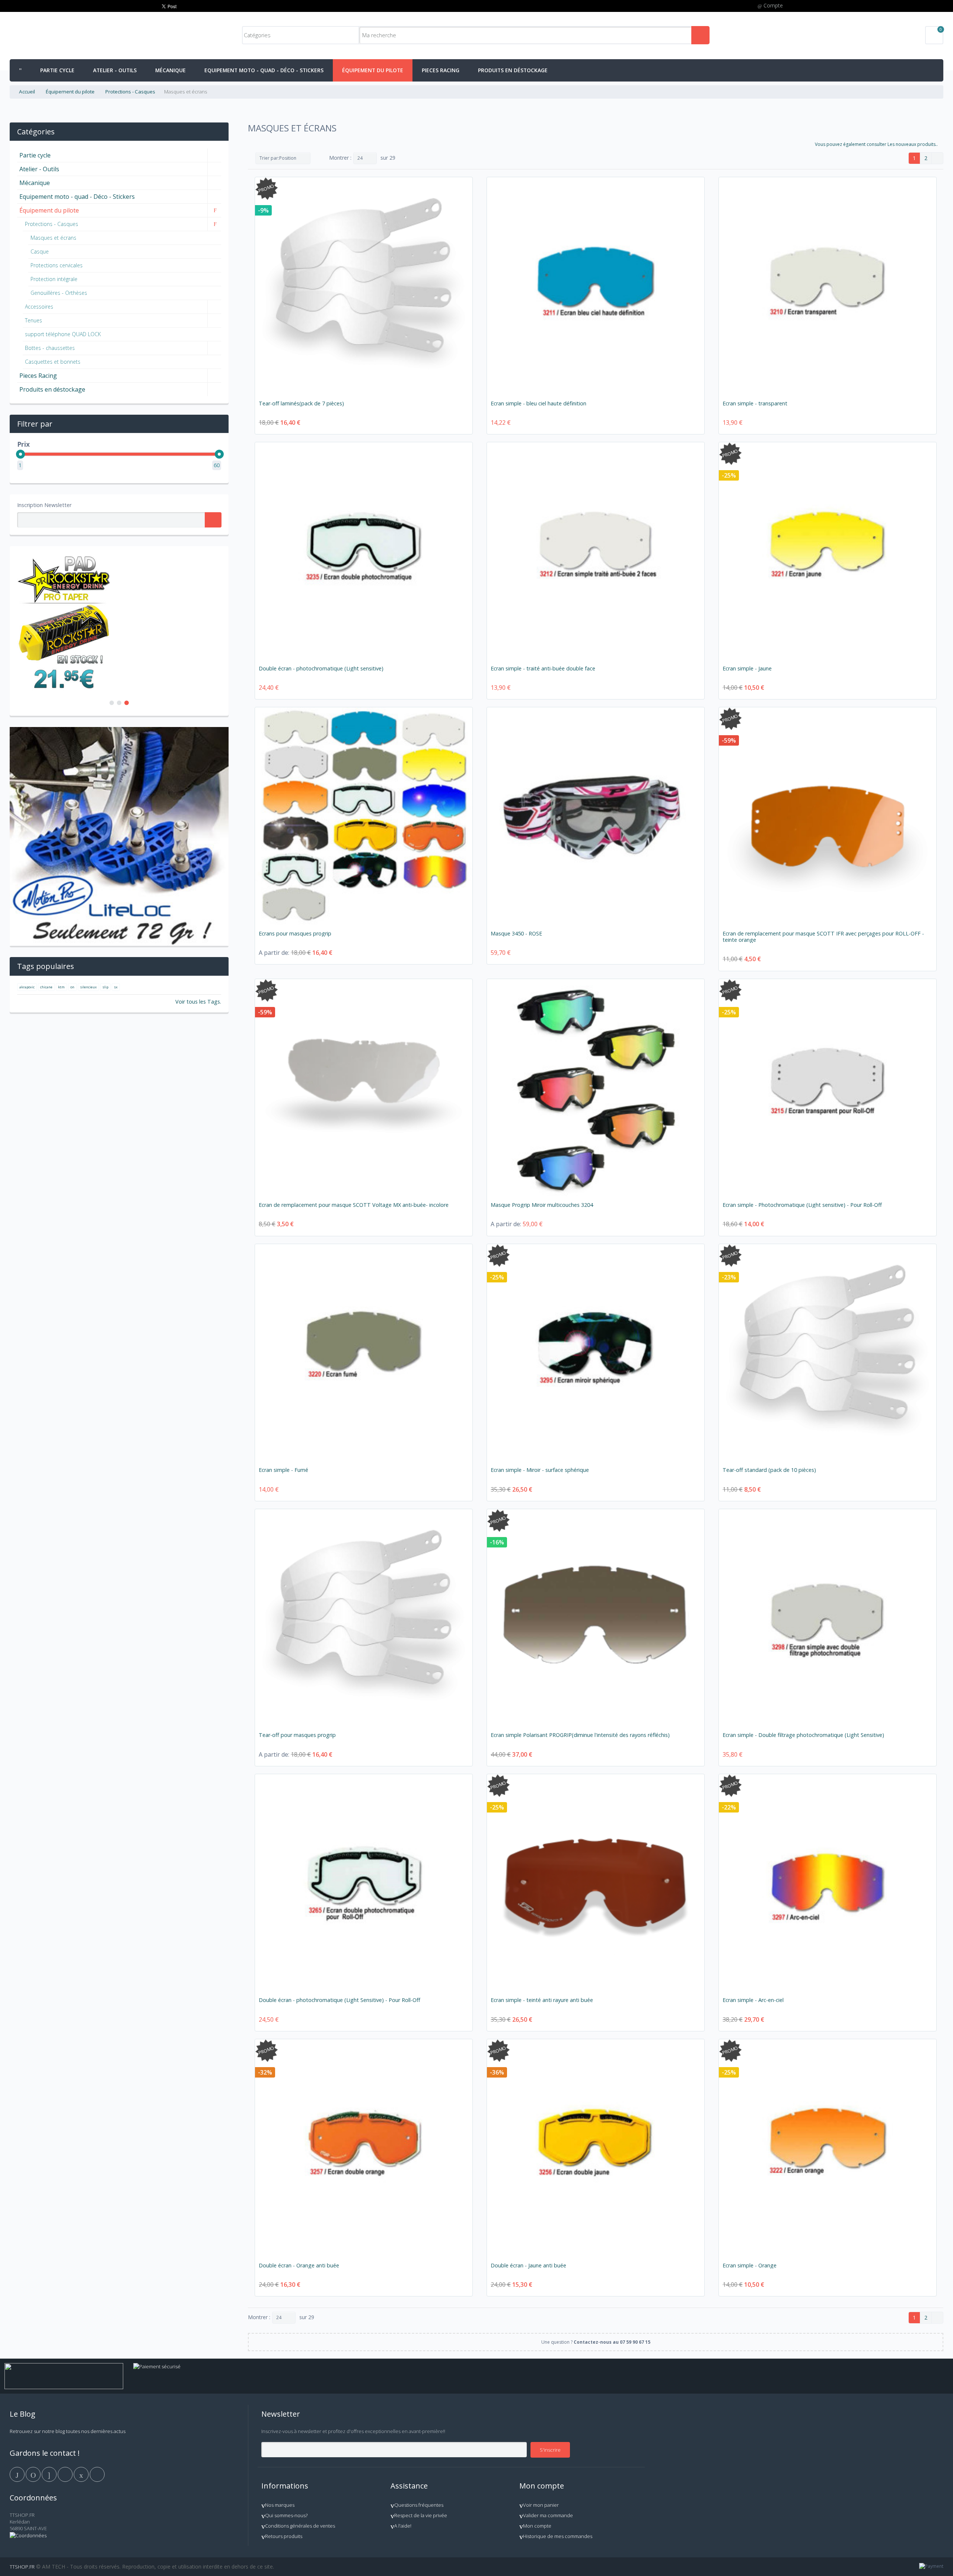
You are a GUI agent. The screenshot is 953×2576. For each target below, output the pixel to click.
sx (116, 987)
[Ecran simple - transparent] (828, 286)
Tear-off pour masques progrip (297, 1735)
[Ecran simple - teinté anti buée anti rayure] (596, 1883)
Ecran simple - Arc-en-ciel (753, 2000)
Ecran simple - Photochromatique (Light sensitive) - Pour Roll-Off (802, 1205)
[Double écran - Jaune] (596, 2148)
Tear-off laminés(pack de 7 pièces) (301, 403)
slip (105, 987)
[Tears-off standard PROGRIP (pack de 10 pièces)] (828, 1353)
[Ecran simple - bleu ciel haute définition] (596, 286)
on (72, 987)
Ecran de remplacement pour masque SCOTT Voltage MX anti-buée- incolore (354, 1205)
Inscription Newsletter (44, 505)
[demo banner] (64, 557)
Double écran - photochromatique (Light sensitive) (321, 668)
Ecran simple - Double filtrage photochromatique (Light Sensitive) (803, 1735)
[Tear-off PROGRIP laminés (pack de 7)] (364, 286)
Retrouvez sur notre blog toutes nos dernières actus (68, 2431)
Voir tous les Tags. (198, 1002)
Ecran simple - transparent (755, 403)
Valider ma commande (548, 2515)
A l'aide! (403, 2526)
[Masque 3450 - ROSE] (596, 816)
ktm (61, 987)
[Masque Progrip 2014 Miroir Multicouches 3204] (596, 1088)
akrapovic (27, 987)
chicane (46, 987)
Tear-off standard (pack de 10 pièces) (769, 1470)
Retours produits (284, 2536)
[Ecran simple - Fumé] (364, 1353)
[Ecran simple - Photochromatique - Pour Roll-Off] (828, 1088)
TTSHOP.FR (22, 2567)
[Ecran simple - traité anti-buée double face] (596, 551)
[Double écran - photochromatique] (364, 551)
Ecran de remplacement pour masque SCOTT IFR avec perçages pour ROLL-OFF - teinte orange (823, 937)
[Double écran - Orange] (364, 2148)
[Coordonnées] (28, 2535)
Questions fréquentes (419, 2505)
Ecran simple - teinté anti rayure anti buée (542, 2000)
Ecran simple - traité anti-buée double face (543, 668)
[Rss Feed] (97, 2474)
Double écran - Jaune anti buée (528, 2265)
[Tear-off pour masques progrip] (364, 1618)
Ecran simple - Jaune (747, 668)
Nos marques (280, 2505)
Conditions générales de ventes (300, 2526)
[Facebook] (18, 2474)
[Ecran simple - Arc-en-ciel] (828, 1883)
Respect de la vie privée (421, 2515)
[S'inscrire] (213, 520)
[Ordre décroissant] (318, 158)
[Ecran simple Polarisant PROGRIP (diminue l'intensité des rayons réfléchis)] (596, 1618)
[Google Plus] (50, 2474)
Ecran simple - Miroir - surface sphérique (540, 1470)
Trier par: (269, 158)
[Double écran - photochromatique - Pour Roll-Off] (364, 1883)
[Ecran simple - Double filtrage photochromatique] (828, 1618)
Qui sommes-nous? (286, 2515)
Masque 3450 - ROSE (516, 933)
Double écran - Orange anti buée (299, 2265)
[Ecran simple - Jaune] (828, 551)
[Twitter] (34, 2474)
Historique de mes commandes (558, 2536)
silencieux (88, 987)
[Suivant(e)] (937, 158)
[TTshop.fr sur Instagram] (66, 2474)
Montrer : (340, 158)
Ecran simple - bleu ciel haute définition (538, 403)
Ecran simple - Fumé (283, 1470)
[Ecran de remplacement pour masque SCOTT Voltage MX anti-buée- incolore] (364, 1088)
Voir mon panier (541, 2505)
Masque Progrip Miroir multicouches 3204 (542, 1205)
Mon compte (537, 2526)
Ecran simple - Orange (750, 2265)
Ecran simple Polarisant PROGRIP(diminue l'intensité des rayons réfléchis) (580, 1735)
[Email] (82, 2474)
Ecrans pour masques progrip (295, 933)
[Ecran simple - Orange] (828, 2148)
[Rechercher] (700, 35)
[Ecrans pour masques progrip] (364, 816)
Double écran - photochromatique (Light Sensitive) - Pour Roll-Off (340, 2000)
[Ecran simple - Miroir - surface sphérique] (596, 1353)
